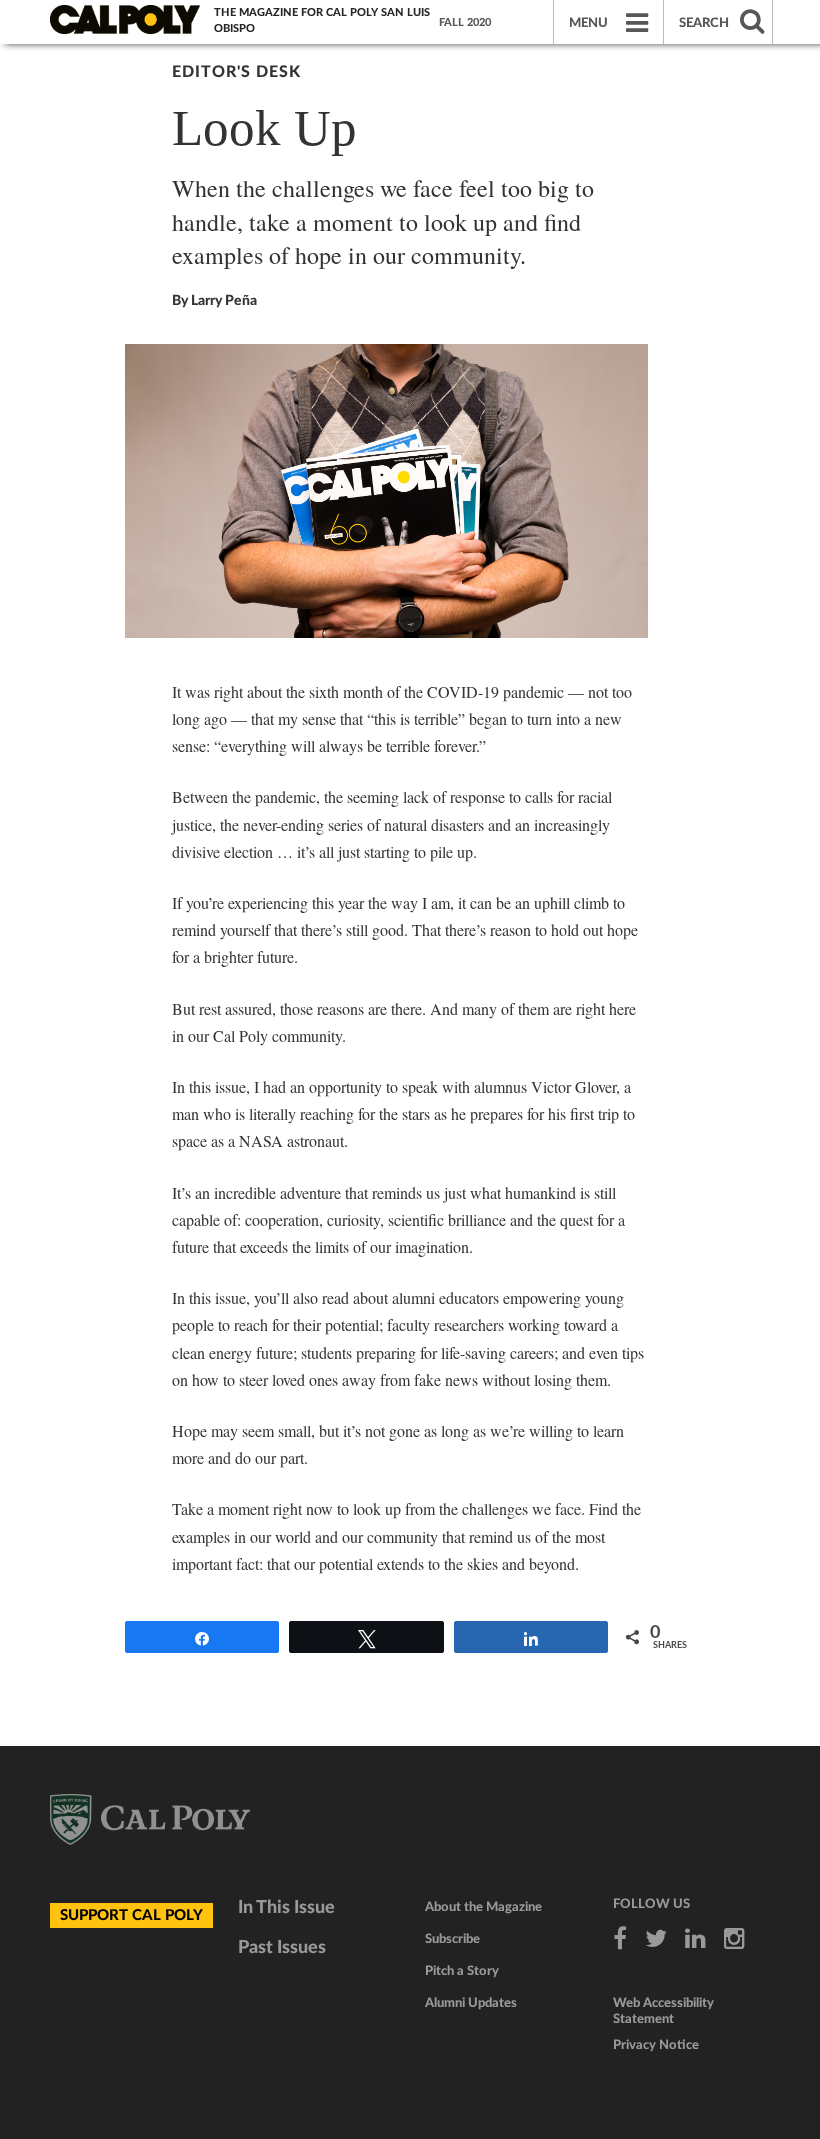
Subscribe (452, 1939)
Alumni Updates (471, 2003)
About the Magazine (483, 1907)
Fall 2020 (465, 22)
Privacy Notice (656, 2045)
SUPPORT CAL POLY (131, 1915)
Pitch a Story (462, 1971)
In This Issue (286, 1908)
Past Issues (282, 1948)
